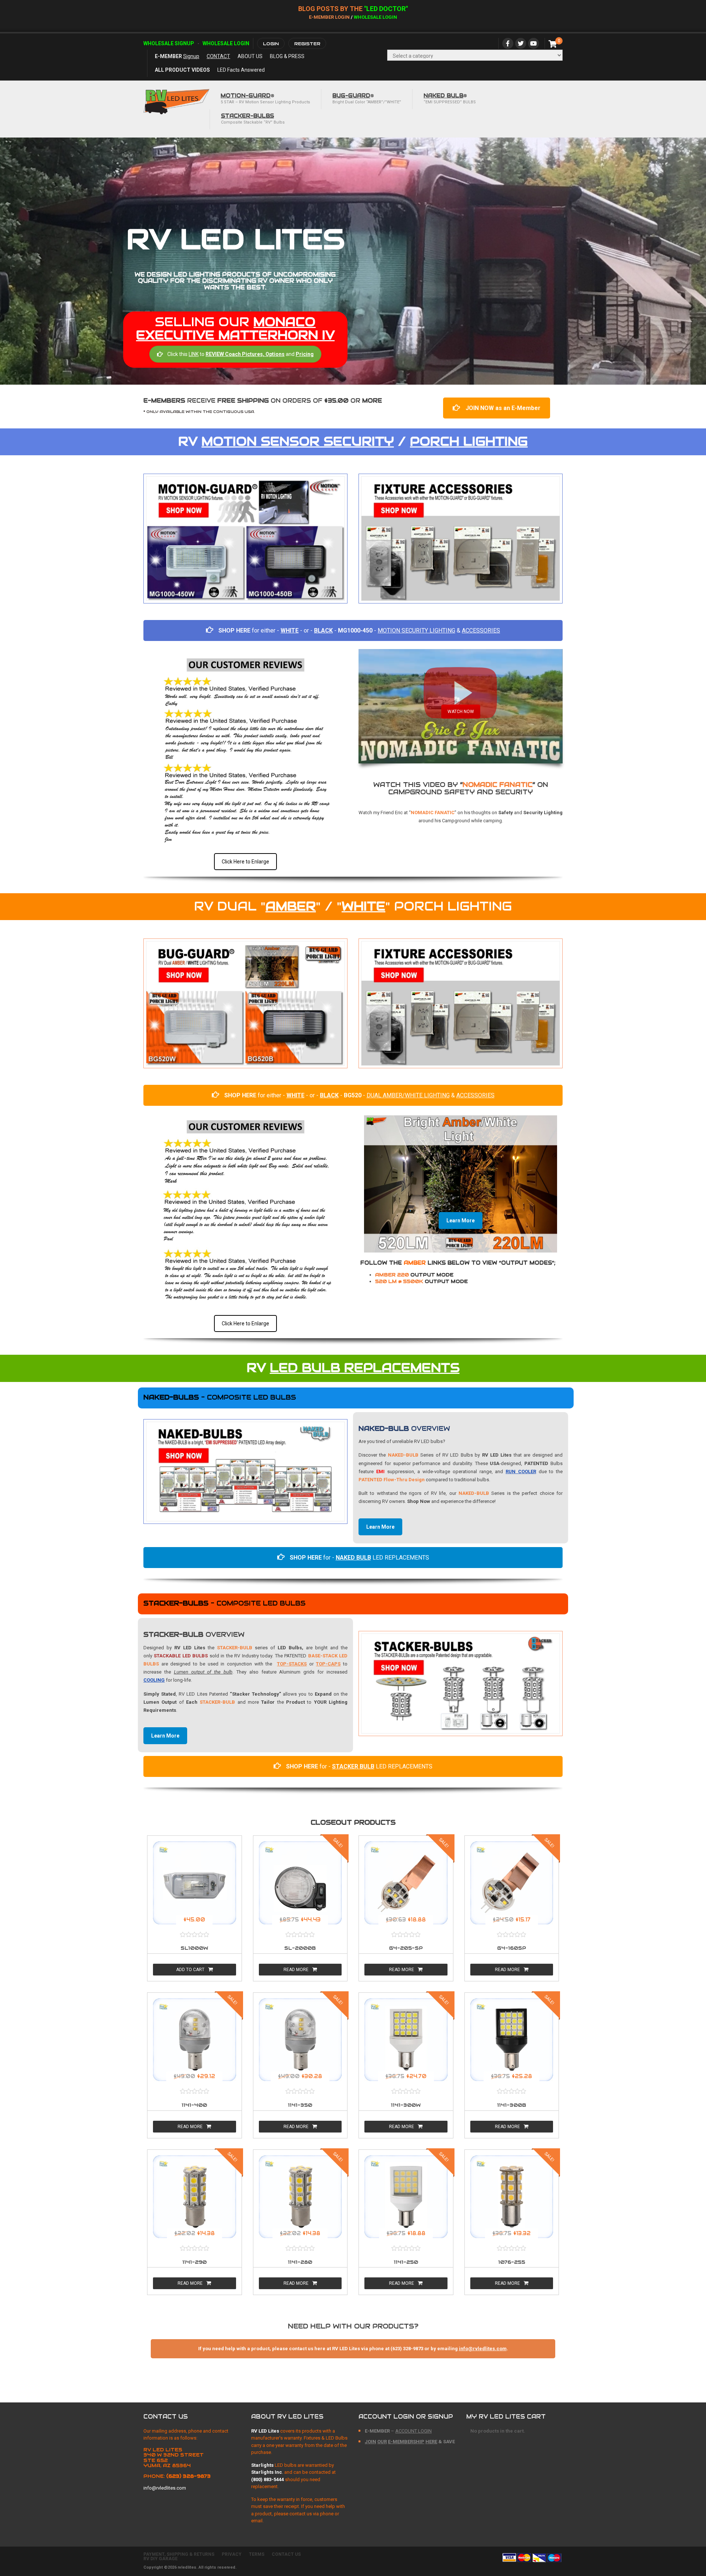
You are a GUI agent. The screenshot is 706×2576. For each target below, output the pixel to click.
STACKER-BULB (235, 1648)
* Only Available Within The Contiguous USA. (199, 412)
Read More (296, 1970)
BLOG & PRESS (287, 56)
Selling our (235, 328)
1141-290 (195, 2262)
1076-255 (512, 2262)
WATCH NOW (461, 712)
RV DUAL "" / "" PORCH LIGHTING (353, 906)
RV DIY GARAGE (161, 2559)
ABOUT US (250, 56)
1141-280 (300, 2262)
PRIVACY (232, 2554)
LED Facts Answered (241, 70)
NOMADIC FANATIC (498, 785)
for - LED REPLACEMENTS (359, 1558)
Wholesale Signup (169, 43)
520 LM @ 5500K (421, 1281)
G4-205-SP (406, 1948)
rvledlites (187, 2567)
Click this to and (240, 354)
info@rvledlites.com (483, 2349)
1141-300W (406, 2105)
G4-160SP (512, 1948)
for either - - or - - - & (359, 630)
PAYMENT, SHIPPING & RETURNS (179, 2554)
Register (307, 44)
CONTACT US (286, 2554)
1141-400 (194, 2105)
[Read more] (195, 1883)
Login (271, 44)
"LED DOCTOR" (386, 9)
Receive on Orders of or (263, 401)
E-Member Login (329, 17)
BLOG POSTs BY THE (331, 9)
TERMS (257, 2554)
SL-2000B (300, 1948)
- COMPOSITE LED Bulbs (220, 1397)
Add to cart (190, 1970)
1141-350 (300, 2105)
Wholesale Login (375, 17)
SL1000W (194, 1948)
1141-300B (512, 2105)
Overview (404, 1428)
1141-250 (406, 2262)
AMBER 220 (414, 1275)
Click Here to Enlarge (245, 862)
